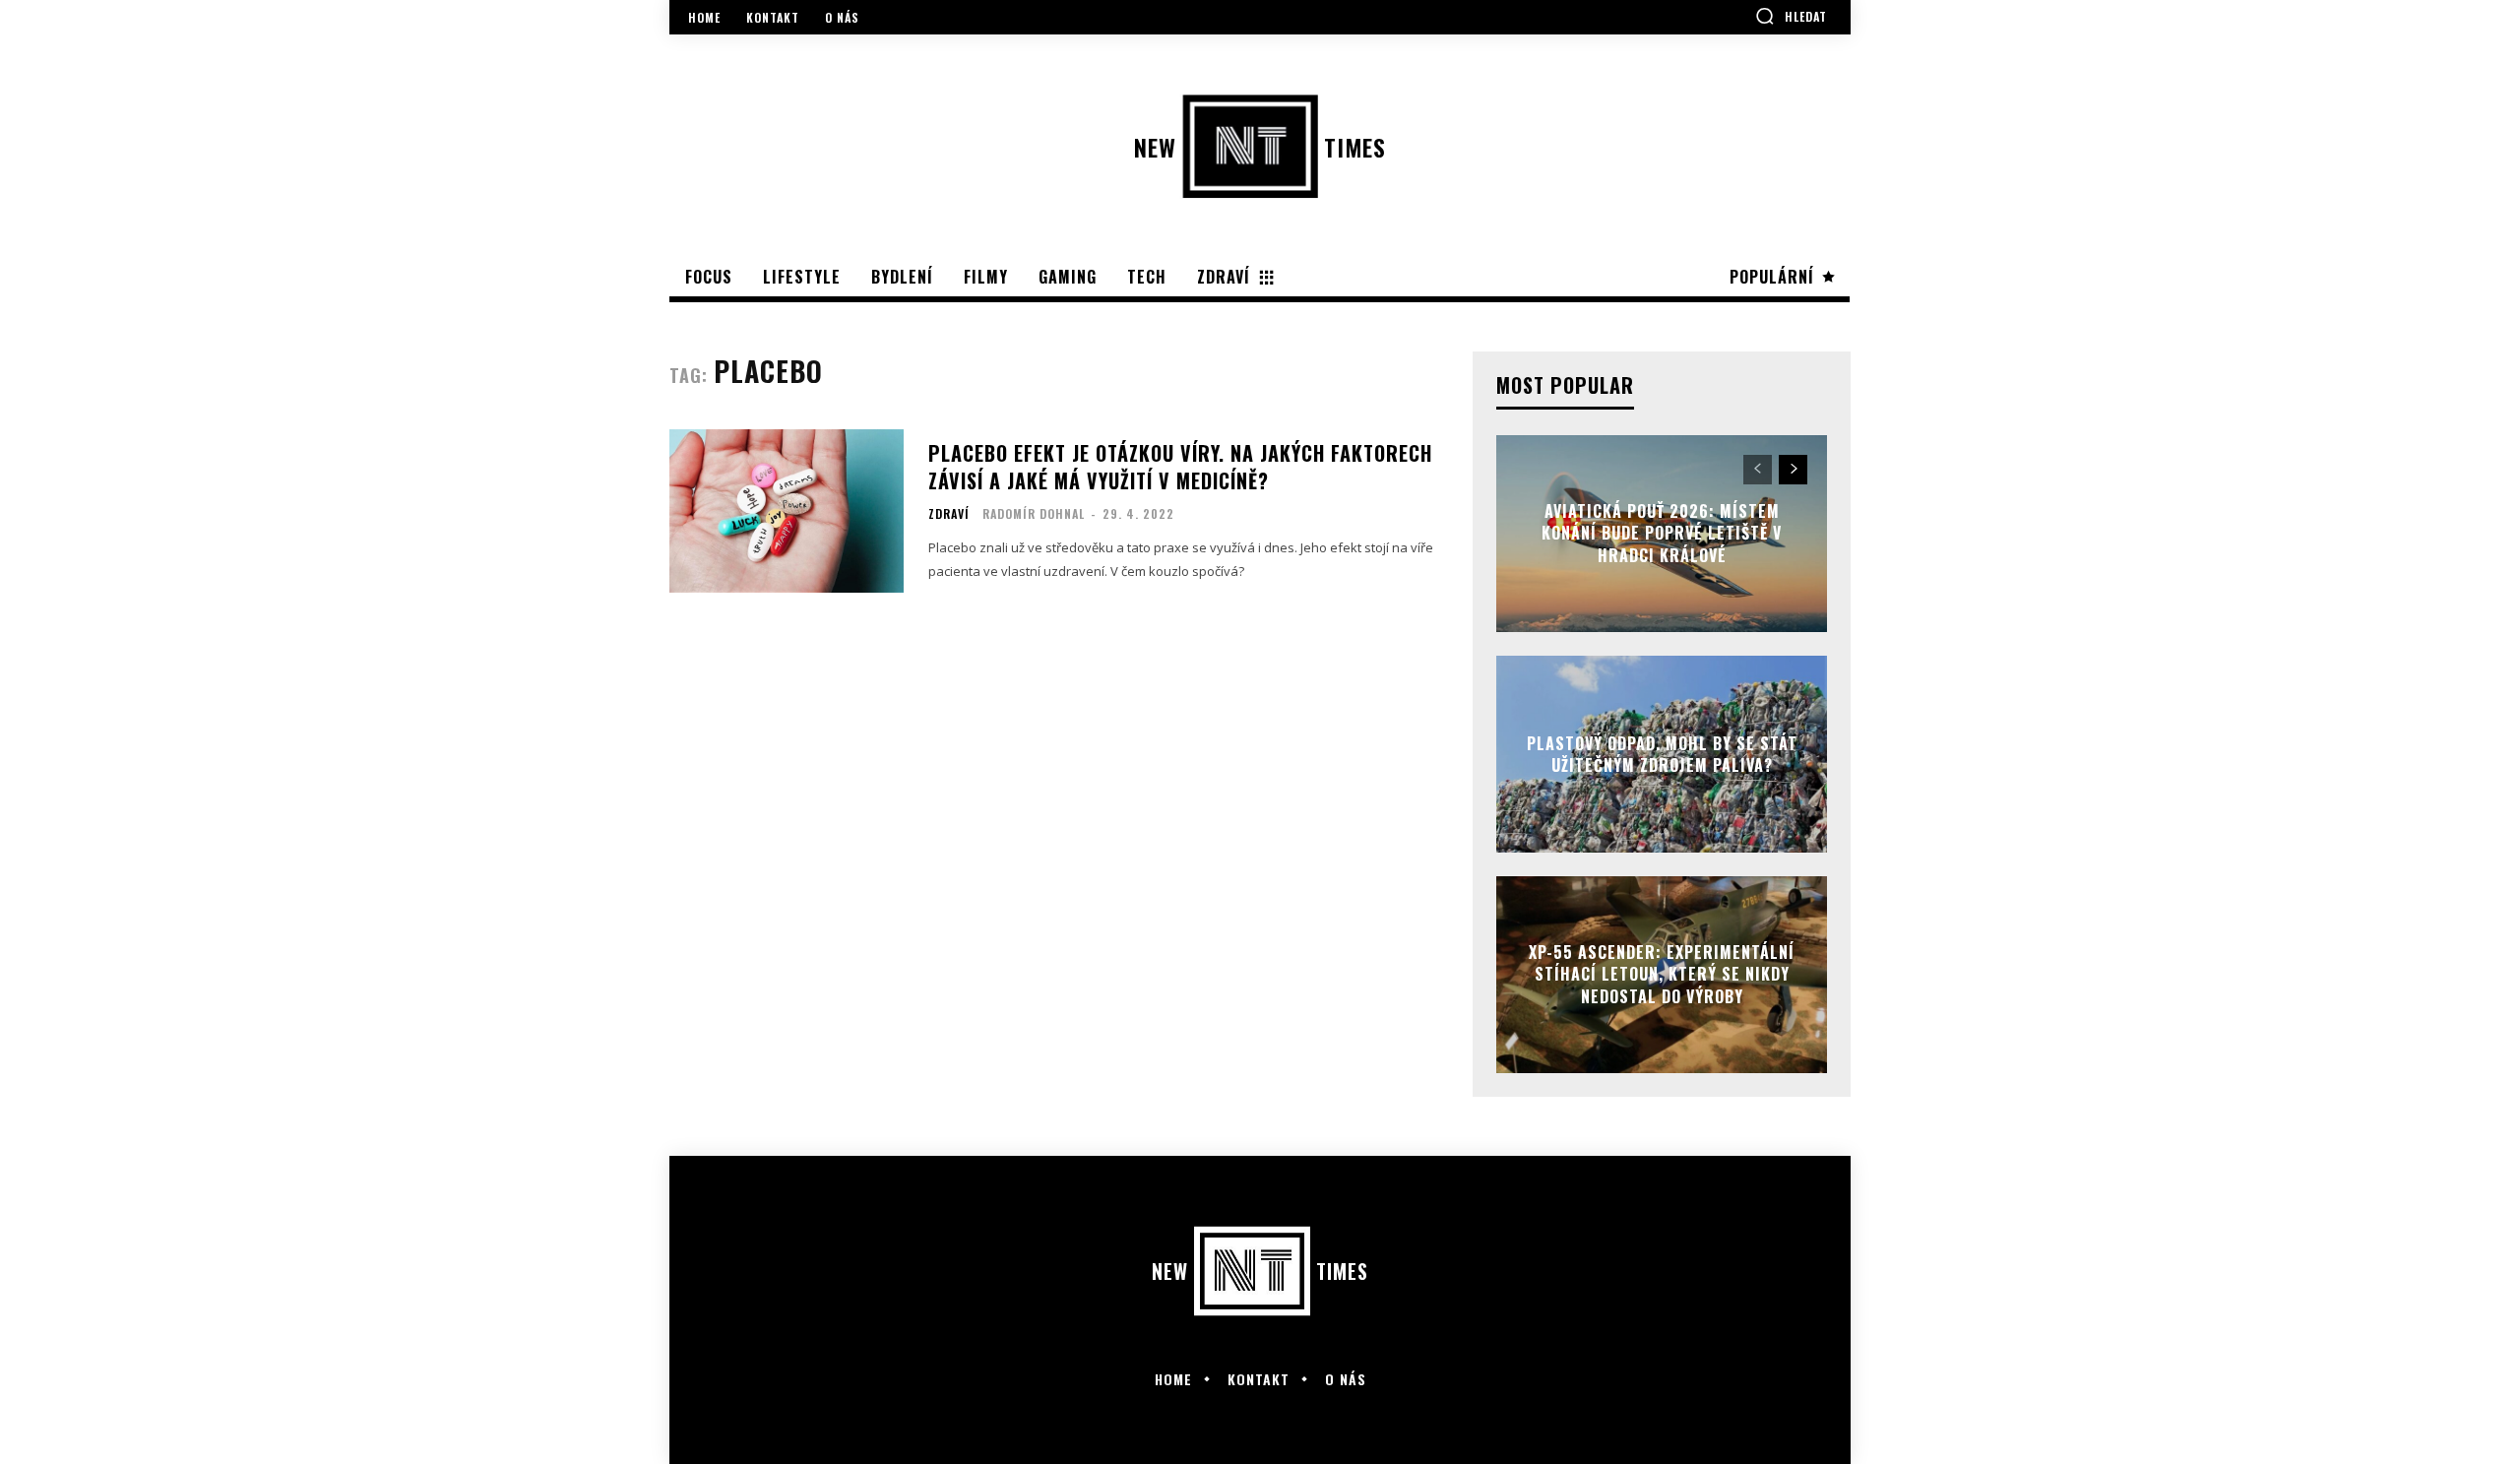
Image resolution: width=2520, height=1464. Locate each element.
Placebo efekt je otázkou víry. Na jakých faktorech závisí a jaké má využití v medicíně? (1180, 467)
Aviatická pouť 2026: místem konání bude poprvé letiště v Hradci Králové (1662, 533)
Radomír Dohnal (1034, 513)
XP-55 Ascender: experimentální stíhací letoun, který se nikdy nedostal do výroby (1662, 974)
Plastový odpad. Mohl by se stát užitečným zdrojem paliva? (1662, 753)
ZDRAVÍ (949, 514)
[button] (1791, 16)
